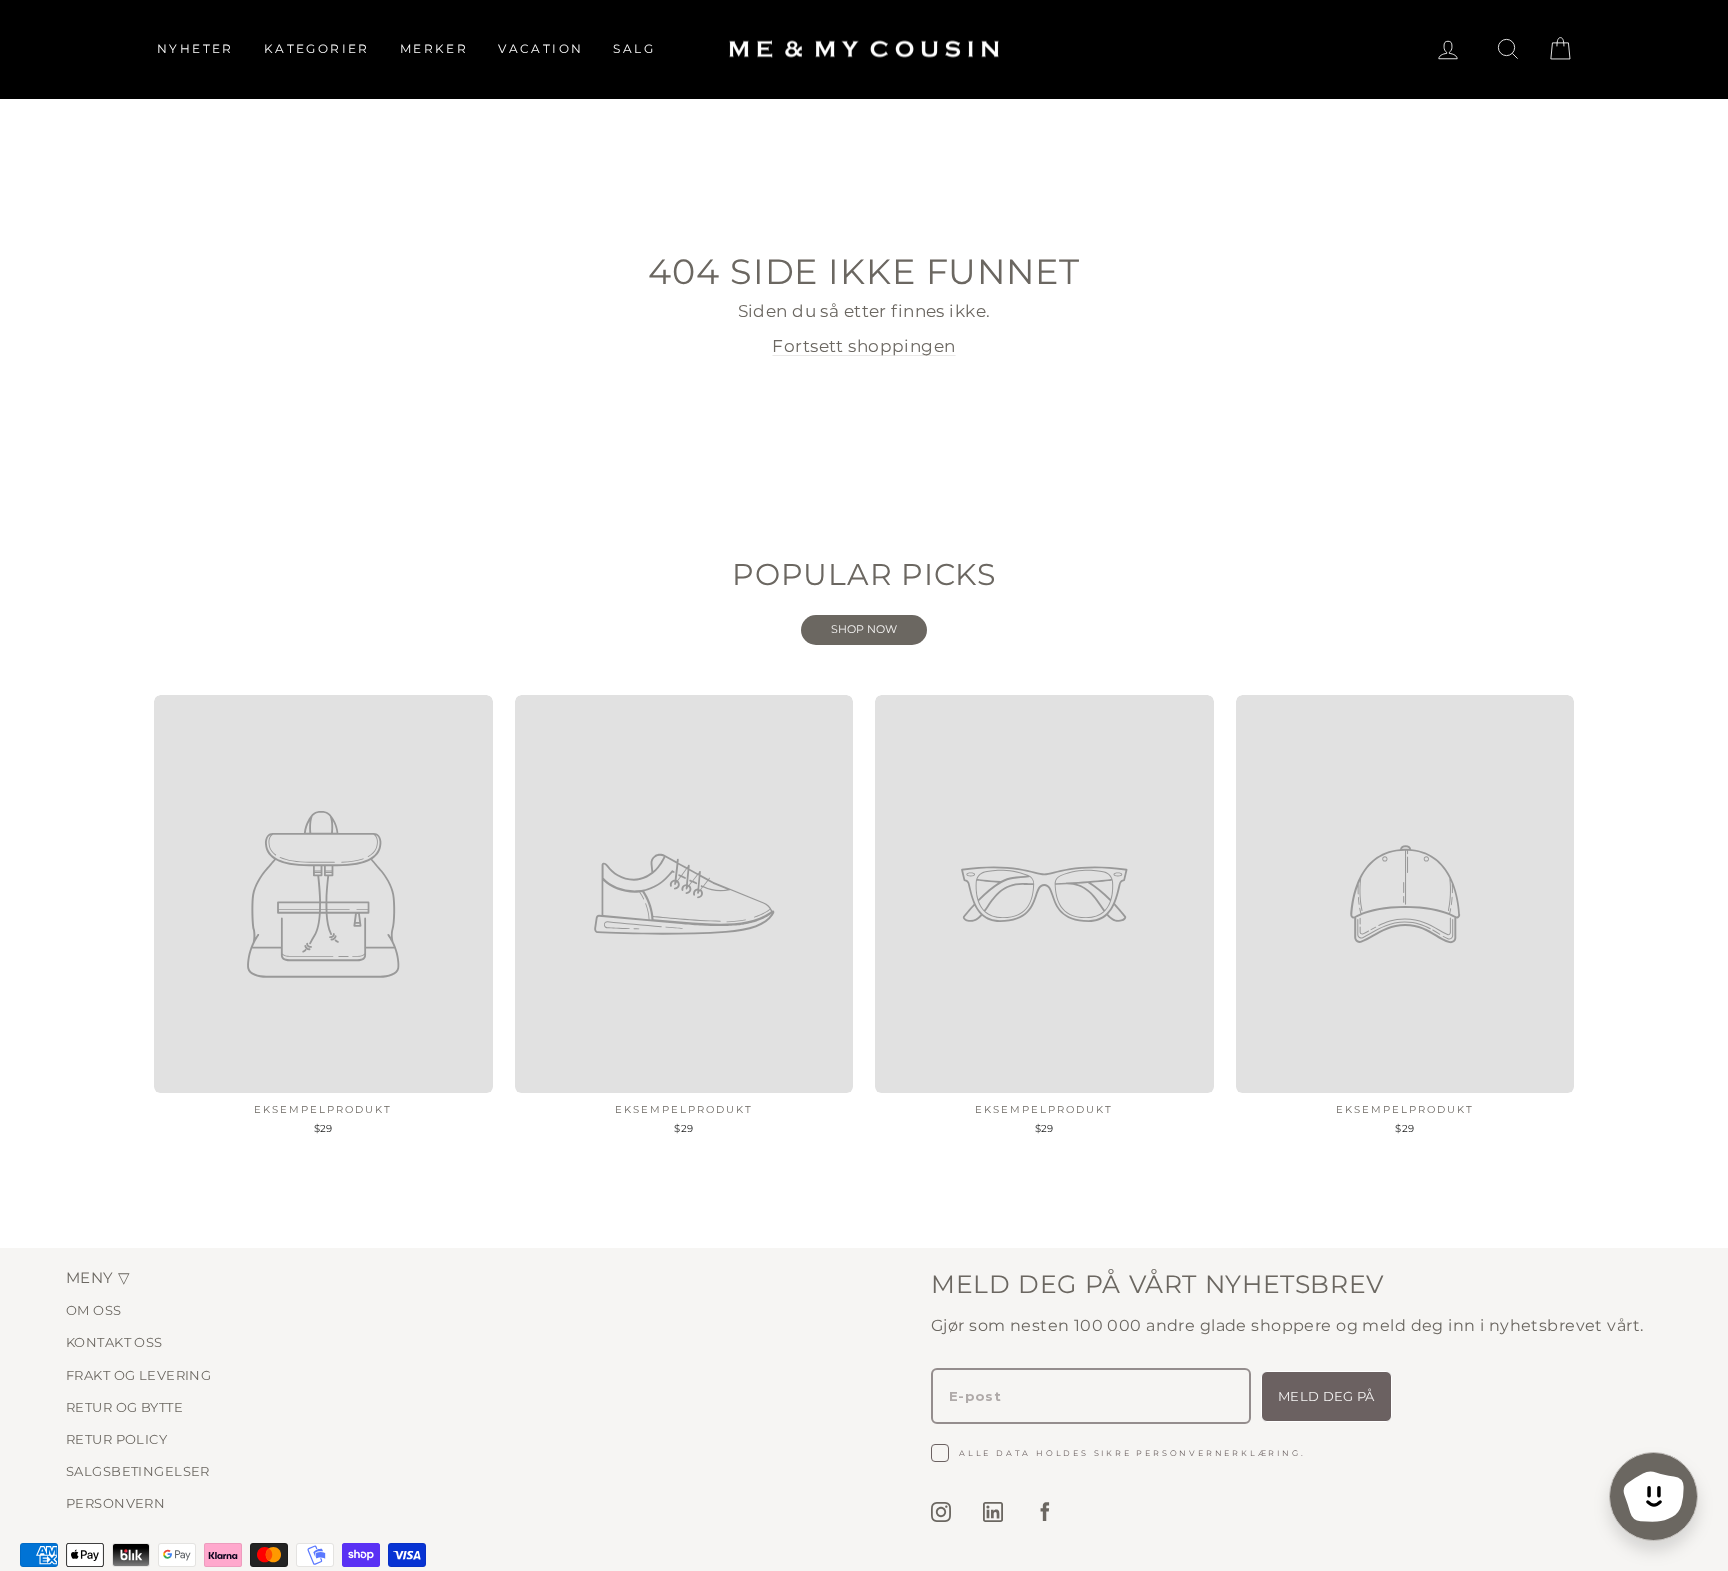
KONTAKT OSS (114, 1342)
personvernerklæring (1218, 1453)
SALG (634, 48)
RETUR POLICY (116, 1439)
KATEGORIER (317, 48)
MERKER (434, 48)
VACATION (540, 48)
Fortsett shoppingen (863, 346)
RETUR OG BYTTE (124, 1407)
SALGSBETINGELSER (138, 1471)
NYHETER (195, 48)
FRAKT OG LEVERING (138, 1375)
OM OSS (94, 1310)
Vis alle (864, 630)
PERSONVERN (115, 1503)
